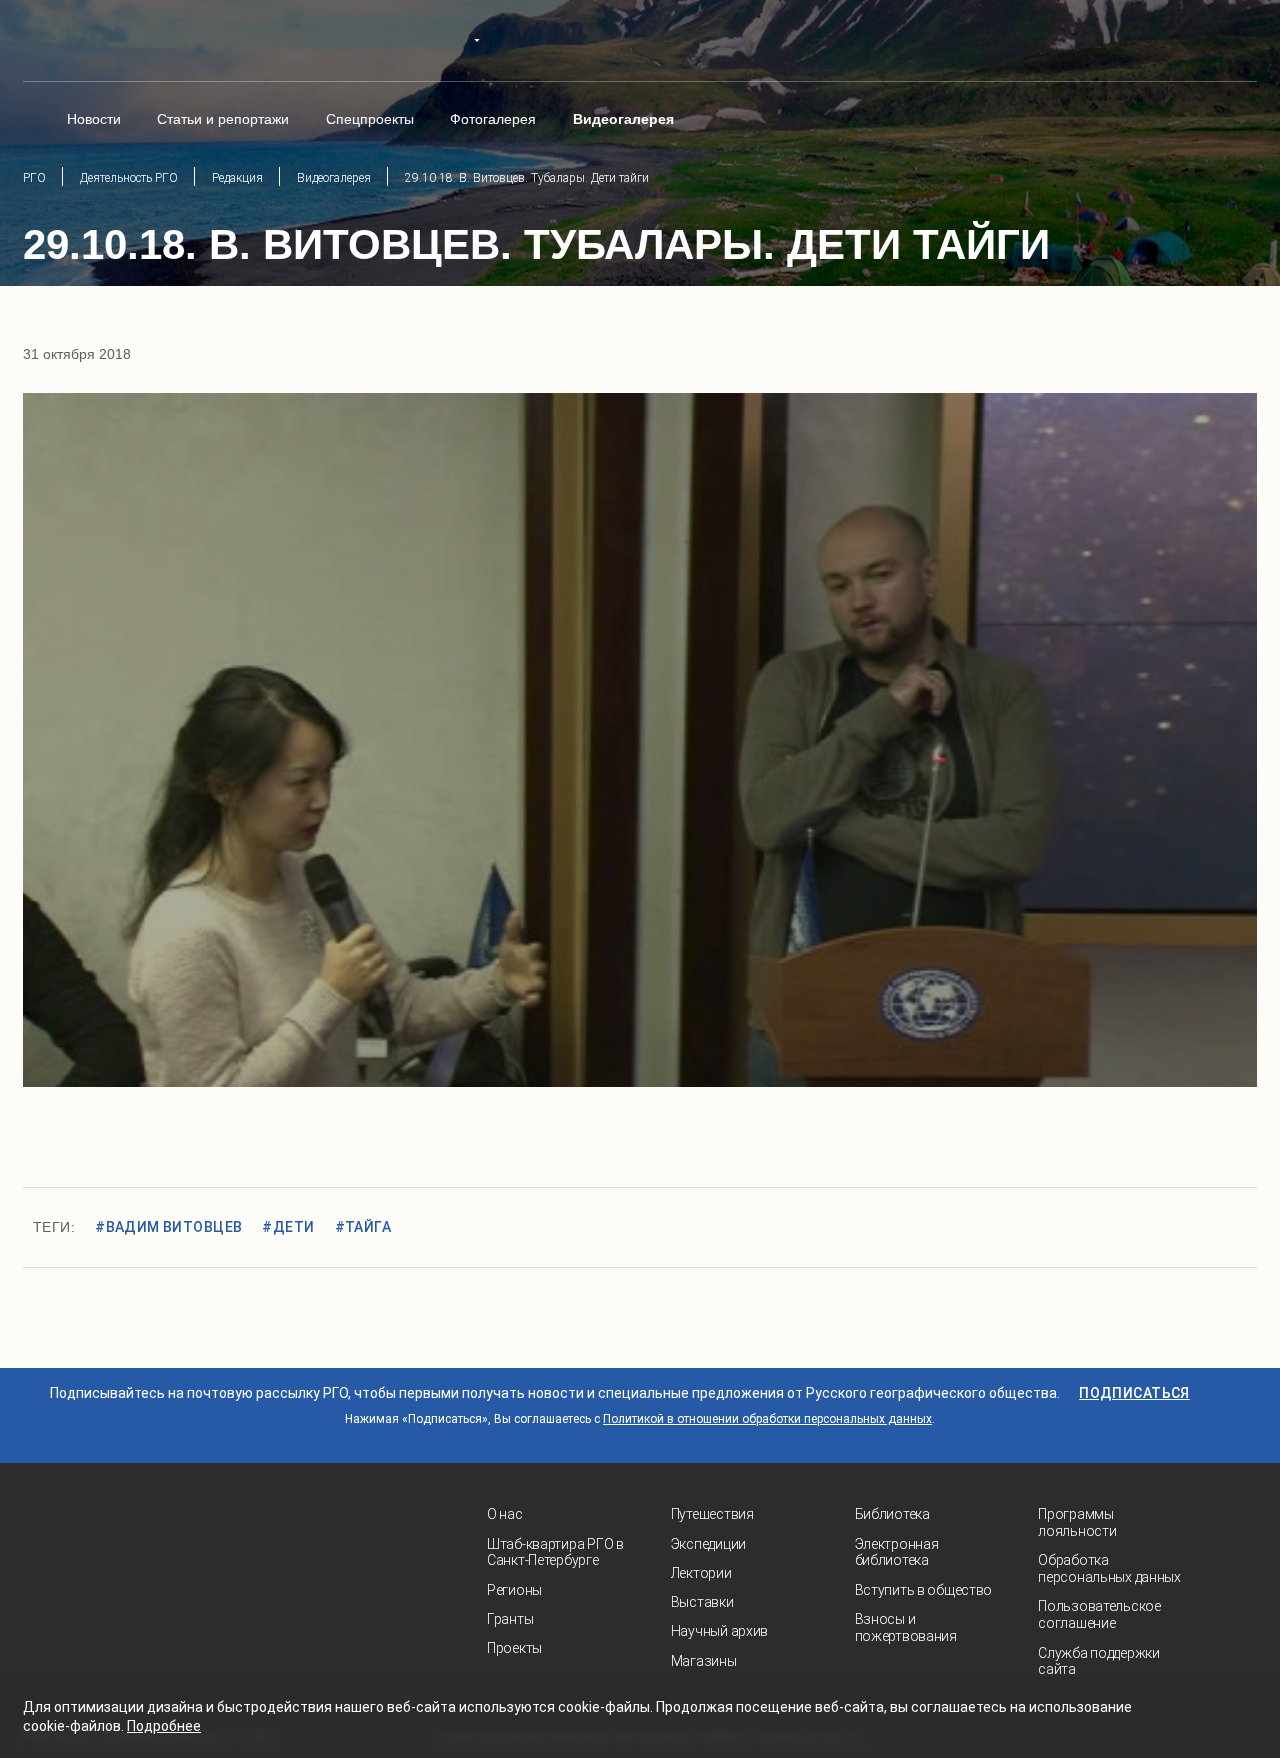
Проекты (514, 1648)
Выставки (702, 1602)
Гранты (510, 1619)
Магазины (704, 1661)
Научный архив (719, 1631)
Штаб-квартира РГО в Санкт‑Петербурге (555, 1552)
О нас (505, 1514)
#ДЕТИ (288, 1227)
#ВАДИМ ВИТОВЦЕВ (168, 1227)
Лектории (701, 1573)
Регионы (514, 1590)
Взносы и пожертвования (906, 1627)
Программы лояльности (1077, 1522)
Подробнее (164, 1726)
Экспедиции (708, 1544)
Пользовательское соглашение (1099, 1614)
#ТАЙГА (363, 1227)
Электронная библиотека (897, 1552)
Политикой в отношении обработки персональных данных (767, 1419)
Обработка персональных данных (1109, 1568)
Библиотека (892, 1514)
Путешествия (712, 1514)
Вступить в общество (924, 1590)
